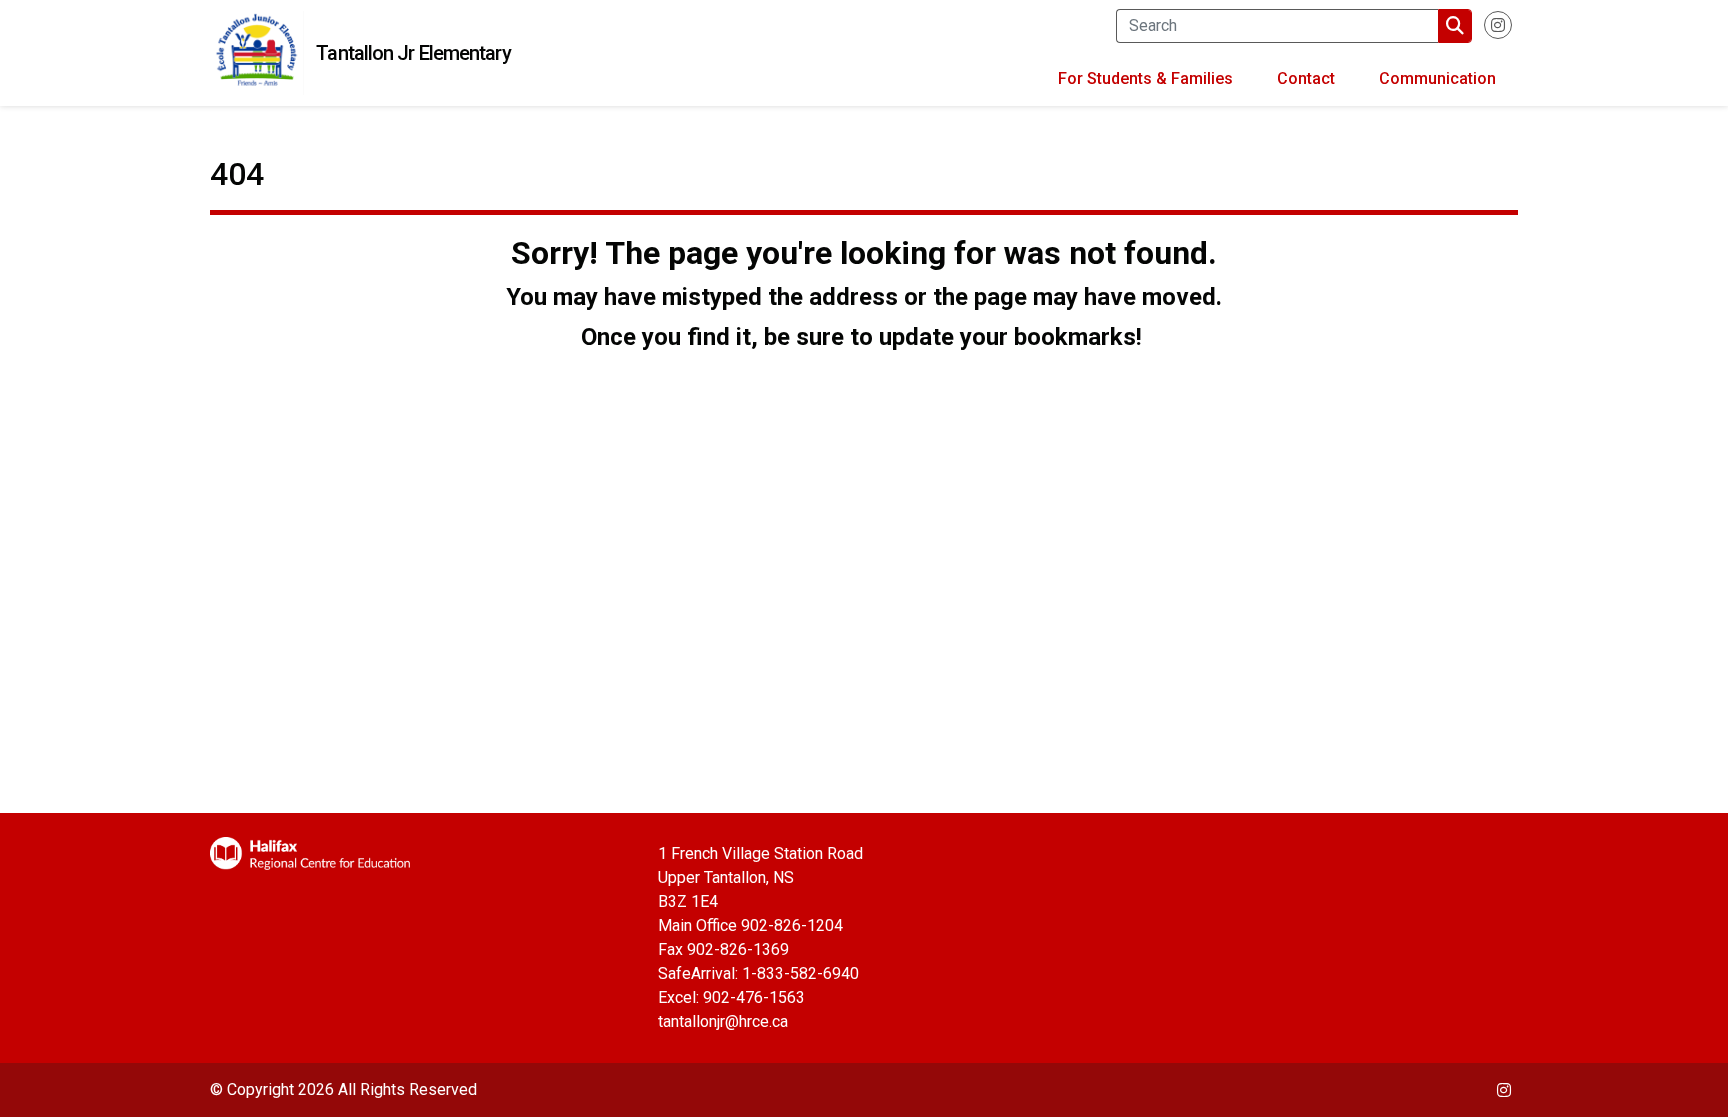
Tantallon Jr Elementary (413, 53)
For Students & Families (1145, 78)
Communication (1437, 78)
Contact (1306, 78)
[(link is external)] (1498, 33)
